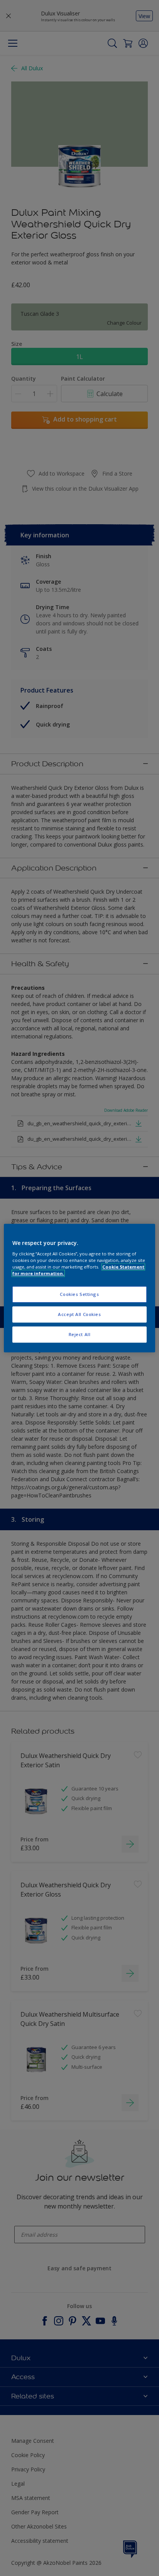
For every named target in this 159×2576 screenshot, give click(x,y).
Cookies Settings (79, 1295)
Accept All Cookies (79, 1314)
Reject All (80, 1334)
